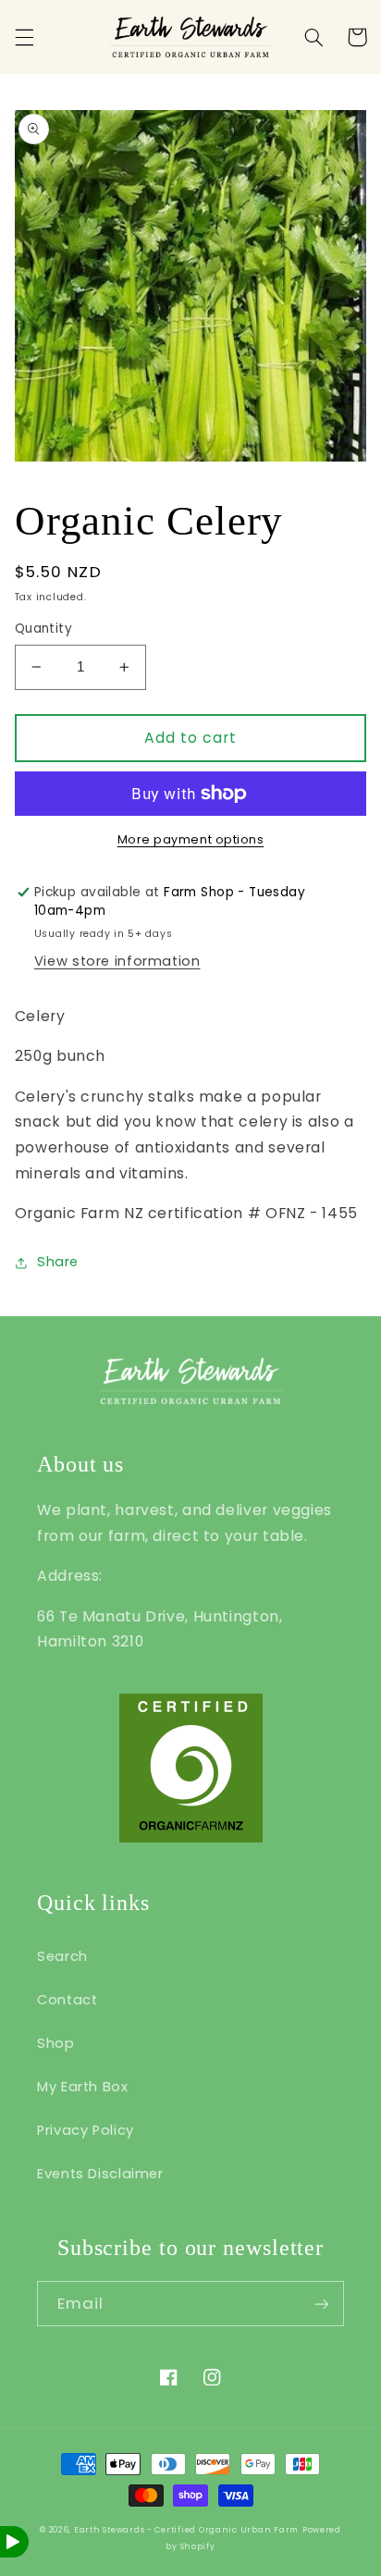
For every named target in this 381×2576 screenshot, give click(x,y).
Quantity (43, 629)
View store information (117, 961)
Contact (67, 2000)
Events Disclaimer (100, 2174)
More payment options (191, 839)
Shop (56, 2043)
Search (62, 1956)
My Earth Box (83, 2087)
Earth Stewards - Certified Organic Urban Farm (186, 2530)
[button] (24, 37)
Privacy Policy (86, 2130)
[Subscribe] (322, 2304)
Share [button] (58, 1262)
